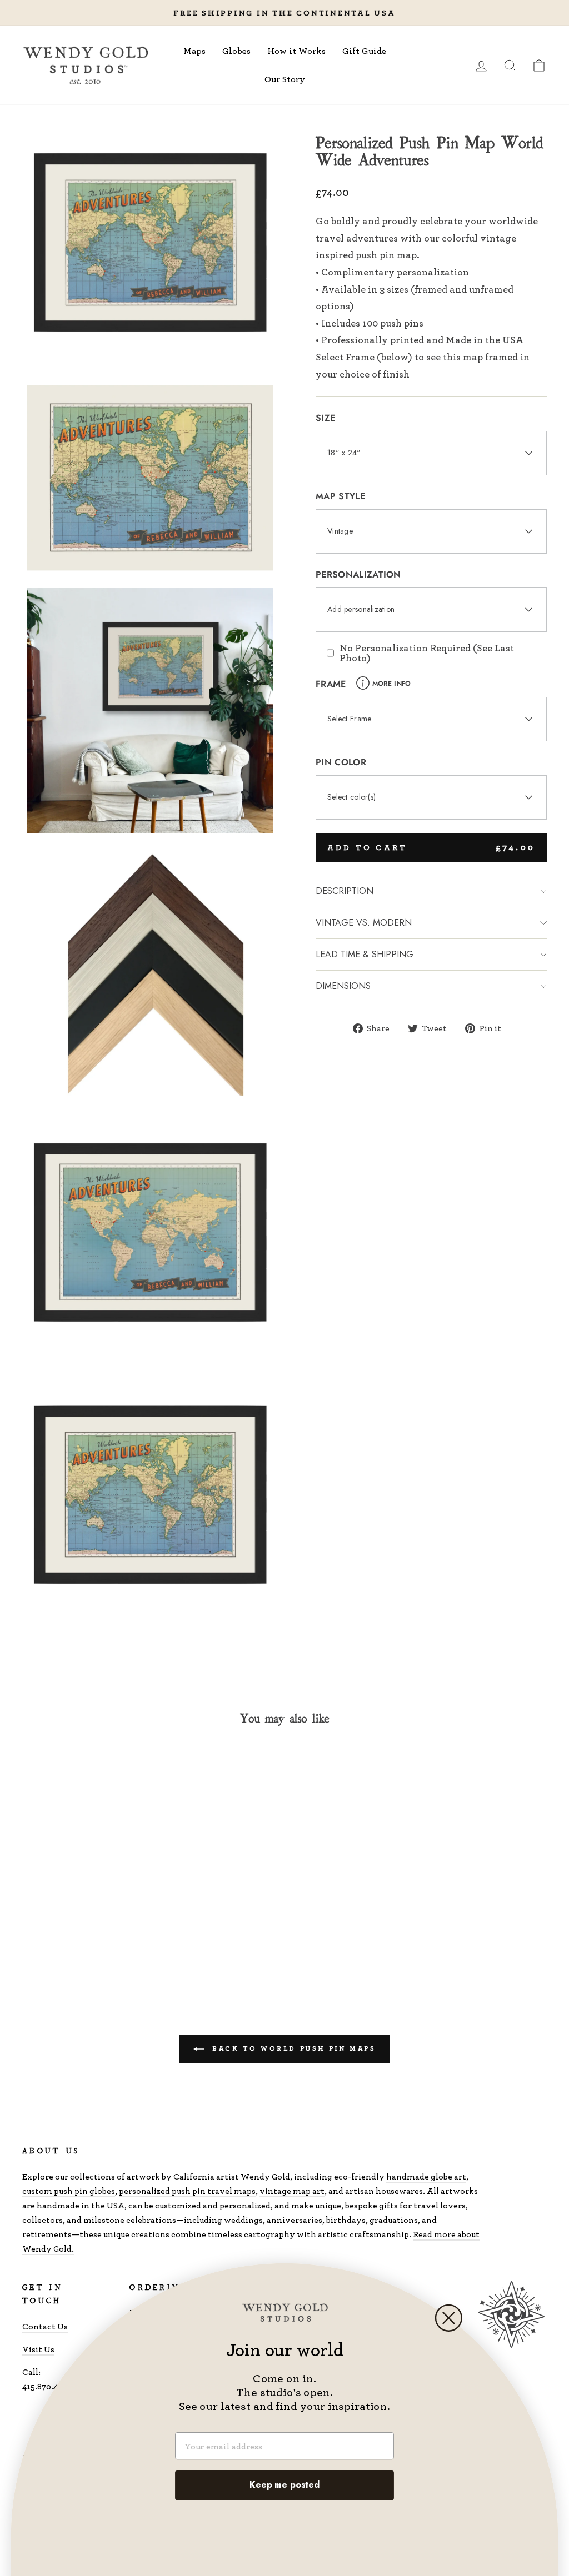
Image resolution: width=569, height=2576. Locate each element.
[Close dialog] (449, 2318)
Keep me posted (284, 2485)
